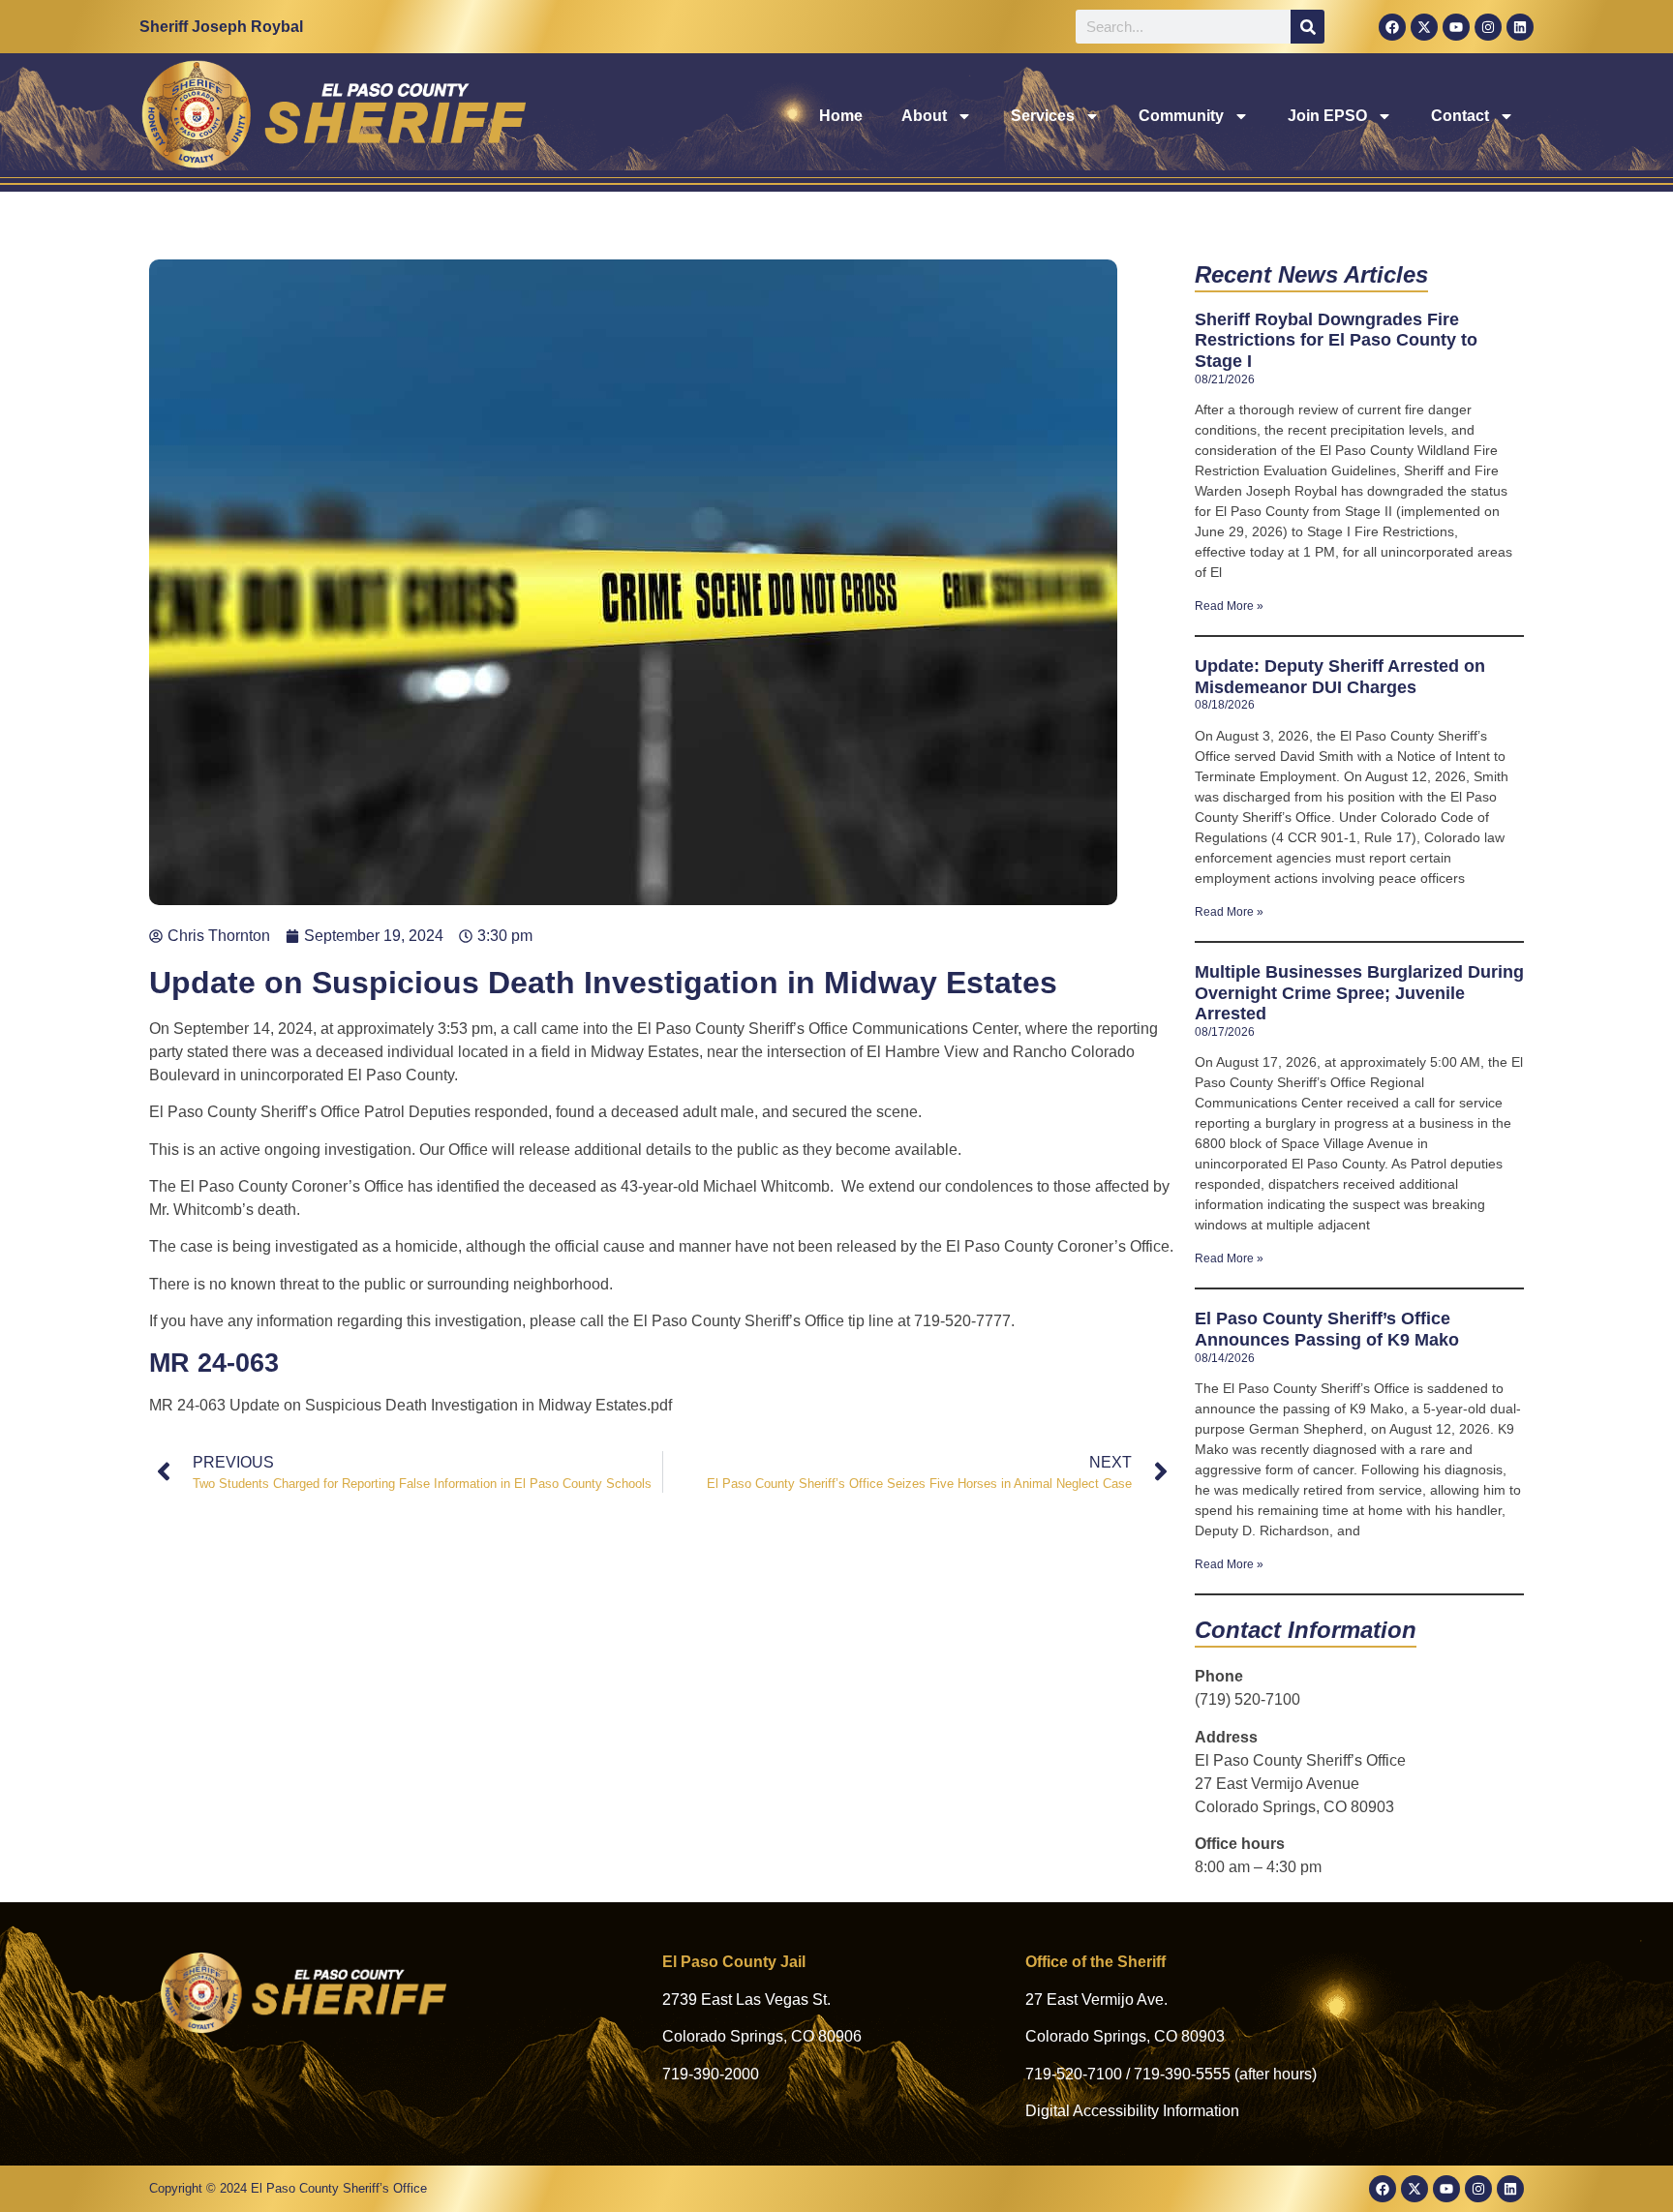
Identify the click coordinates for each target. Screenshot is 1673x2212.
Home (841, 116)
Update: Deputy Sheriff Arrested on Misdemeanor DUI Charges (1340, 677)
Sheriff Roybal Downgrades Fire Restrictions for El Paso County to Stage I (1336, 340)
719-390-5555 (1182, 2074)
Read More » (1229, 606)
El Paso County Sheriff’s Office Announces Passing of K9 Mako (1327, 1329)
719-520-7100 (1074, 2074)
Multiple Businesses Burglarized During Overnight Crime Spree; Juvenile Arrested (1359, 993)
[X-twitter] (1424, 27)
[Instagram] (1488, 27)
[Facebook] (1392, 27)
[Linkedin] (1520, 27)
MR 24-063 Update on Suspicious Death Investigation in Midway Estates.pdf (411, 1405)
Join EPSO (1327, 116)
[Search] (1308, 27)
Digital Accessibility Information (1132, 2111)
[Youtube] (1456, 27)
